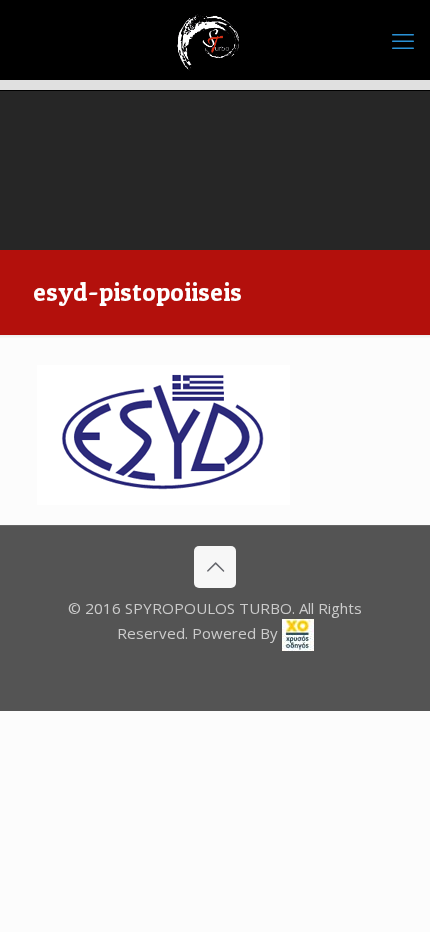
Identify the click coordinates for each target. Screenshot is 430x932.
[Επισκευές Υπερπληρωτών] (215, 40)
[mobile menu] (403, 40)
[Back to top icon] (215, 567)
